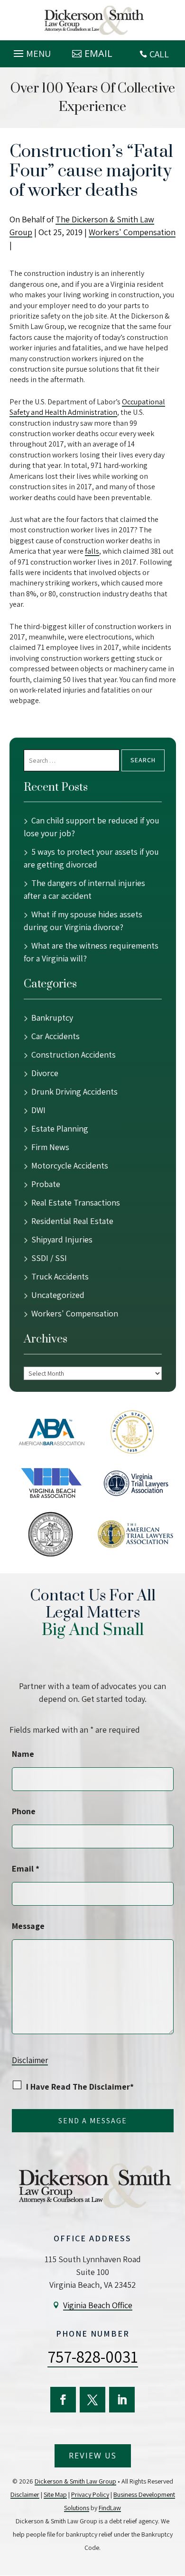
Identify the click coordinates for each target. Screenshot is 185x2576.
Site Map (55, 2494)
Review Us (93, 2456)
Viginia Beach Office (98, 2305)
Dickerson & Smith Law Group (75, 2481)
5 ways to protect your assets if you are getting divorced (91, 858)
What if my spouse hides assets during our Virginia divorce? (83, 921)
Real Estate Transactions (76, 1202)
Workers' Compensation (132, 232)
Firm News (50, 1147)
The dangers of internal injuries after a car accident (84, 889)
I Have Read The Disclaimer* (80, 2087)
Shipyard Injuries (62, 1239)
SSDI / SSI (49, 1258)
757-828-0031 (93, 2357)
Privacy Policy (90, 2494)
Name (23, 1754)
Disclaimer (30, 2060)
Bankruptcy (52, 1018)
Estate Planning (60, 1128)
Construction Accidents (74, 1055)
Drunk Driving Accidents (74, 1092)
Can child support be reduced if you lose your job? (92, 827)
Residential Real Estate (72, 1221)
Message (28, 1926)
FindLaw (110, 2508)
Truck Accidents (60, 1276)
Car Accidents (55, 1036)
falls (92, 551)
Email (98, 53)
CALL (159, 54)
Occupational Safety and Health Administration (87, 407)
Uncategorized (58, 1295)
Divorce (45, 1073)
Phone (24, 1811)
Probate (46, 1184)
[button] (31, 51)
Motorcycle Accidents (70, 1165)
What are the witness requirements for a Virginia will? (91, 952)
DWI (38, 1110)
